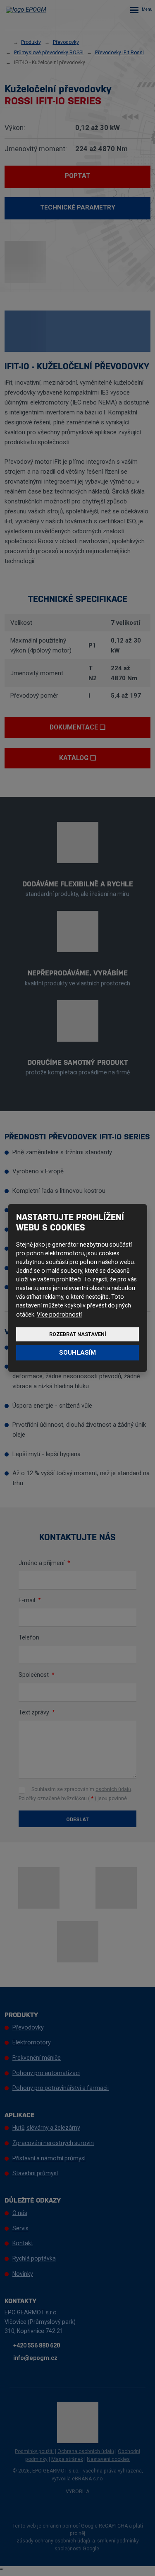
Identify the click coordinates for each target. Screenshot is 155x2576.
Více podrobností (59, 1314)
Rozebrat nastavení (78, 1334)
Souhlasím (77, 1353)
